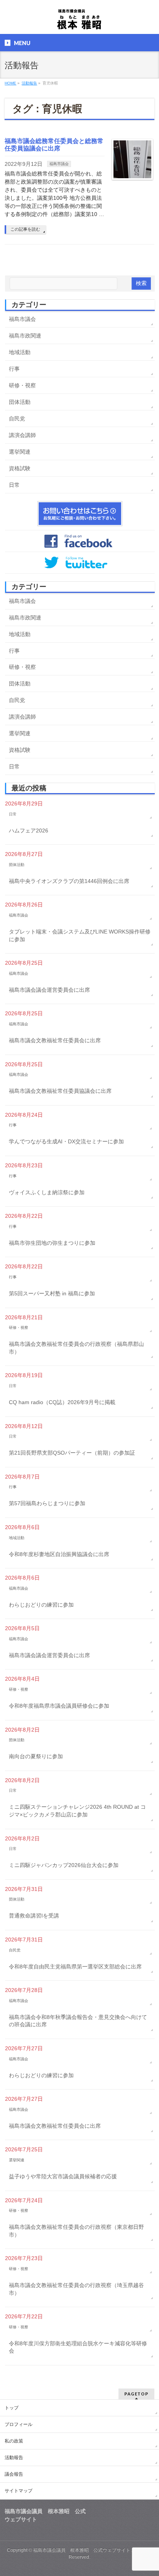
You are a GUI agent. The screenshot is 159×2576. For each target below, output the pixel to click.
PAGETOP (136, 2394)
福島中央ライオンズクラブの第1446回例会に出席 (69, 881)
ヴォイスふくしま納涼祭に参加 (47, 1192)
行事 (14, 369)
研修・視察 (22, 385)
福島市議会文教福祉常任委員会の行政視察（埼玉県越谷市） (76, 2289)
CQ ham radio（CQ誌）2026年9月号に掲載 (62, 1402)
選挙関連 (20, 452)
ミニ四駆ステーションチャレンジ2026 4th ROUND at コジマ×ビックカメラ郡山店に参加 (77, 1811)
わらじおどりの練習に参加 (41, 1605)
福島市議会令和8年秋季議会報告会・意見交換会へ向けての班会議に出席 (78, 2021)
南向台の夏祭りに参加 (36, 1756)
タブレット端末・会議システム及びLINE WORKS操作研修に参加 (80, 935)
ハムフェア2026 (29, 831)
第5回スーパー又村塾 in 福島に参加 (52, 1293)
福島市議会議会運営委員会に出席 (49, 990)
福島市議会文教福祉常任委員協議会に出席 (60, 1091)
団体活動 (20, 402)
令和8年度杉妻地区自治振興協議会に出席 (59, 1554)
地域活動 (20, 352)
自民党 (17, 419)
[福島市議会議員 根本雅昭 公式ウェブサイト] (79, 21)
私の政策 (14, 2441)
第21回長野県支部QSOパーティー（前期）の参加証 (72, 1453)
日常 (14, 485)
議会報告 (14, 2474)
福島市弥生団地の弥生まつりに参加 (52, 1243)
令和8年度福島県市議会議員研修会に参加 (59, 1706)
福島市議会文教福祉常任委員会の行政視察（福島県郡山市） (76, 1348)
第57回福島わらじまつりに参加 (47, 1503)
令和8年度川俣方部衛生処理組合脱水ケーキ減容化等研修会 (78, 2347)
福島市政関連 (25, 336)
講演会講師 (22, 435)
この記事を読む (25, 229)
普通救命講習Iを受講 (34, 1916)
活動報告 (14, 2458)
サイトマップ (19, 2491)
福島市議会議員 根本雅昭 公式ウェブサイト (82, 2550)
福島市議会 (59, 164)
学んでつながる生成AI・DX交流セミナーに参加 (66, 1141)
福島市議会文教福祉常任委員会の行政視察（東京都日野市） (76, 2231)
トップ (12, 2408)
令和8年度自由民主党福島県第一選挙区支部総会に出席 (75, 1967)
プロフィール (19, 2424)
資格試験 (20, 468)
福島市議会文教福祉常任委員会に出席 (55, 1040)
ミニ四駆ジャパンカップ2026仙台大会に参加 (64, 1865)
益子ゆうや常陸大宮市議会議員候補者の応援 (63, 2176)
